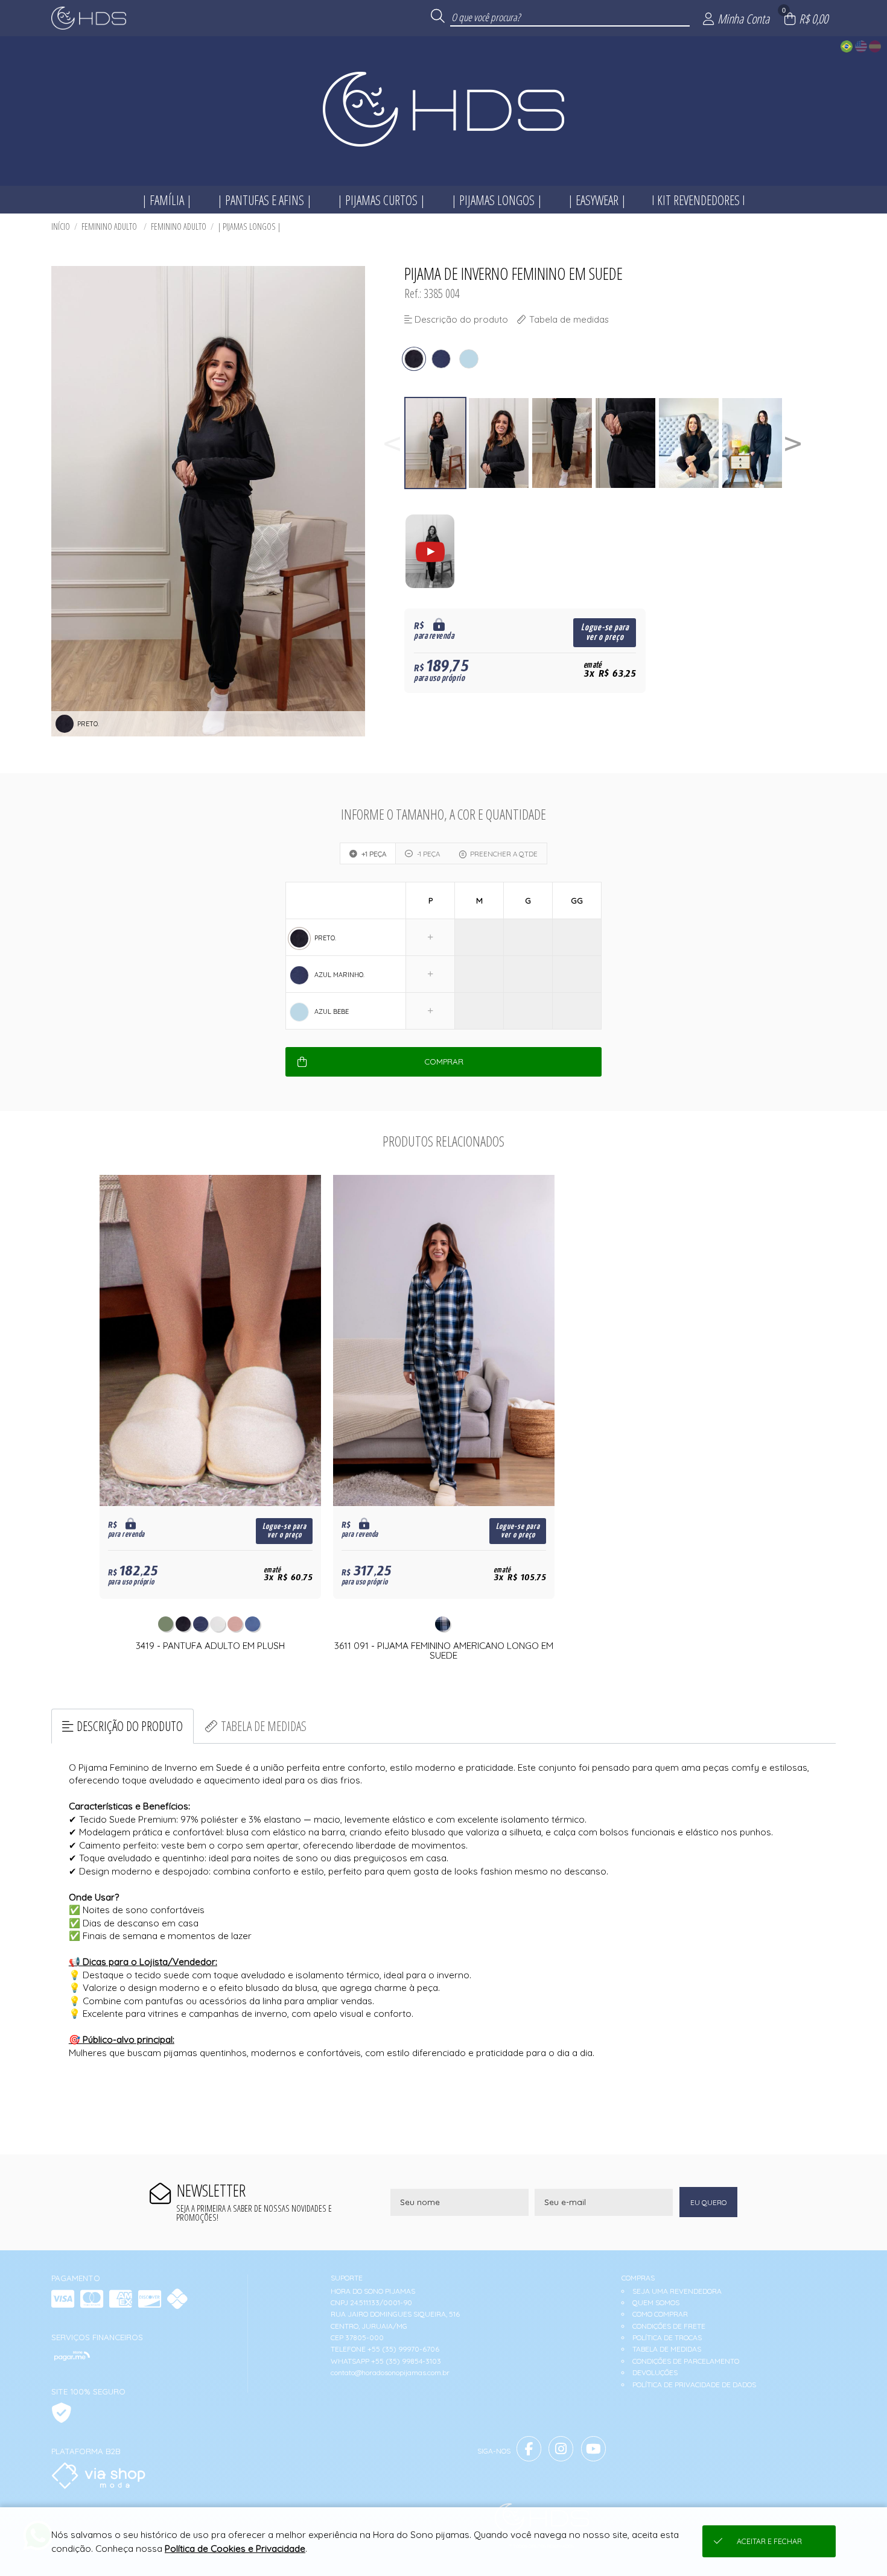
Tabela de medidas (264, 1726)
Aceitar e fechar (769, 2541)
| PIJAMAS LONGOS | (249, 226)
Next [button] (793, 443)
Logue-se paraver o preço (605, 632)
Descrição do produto (130, 1726)
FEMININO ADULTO (110, 226)
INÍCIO (61, 226)
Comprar (444, 1062)
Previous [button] (392, 443)
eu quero (708, 2202)
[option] (436, 443)
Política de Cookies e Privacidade (235, 2549)
